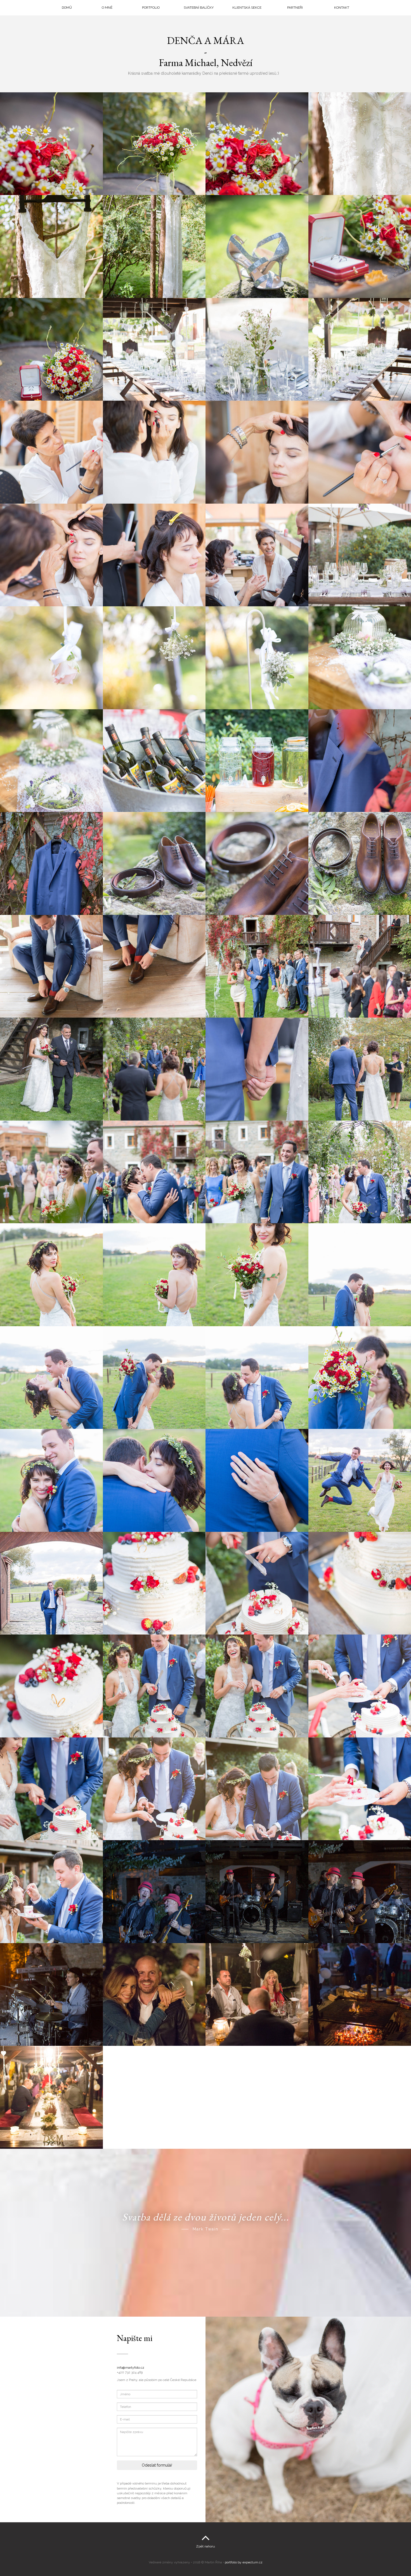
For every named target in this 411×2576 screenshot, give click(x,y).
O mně (107, 8)
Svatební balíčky (199, 8)
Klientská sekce (247, 8)
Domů (67, 8)
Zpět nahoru (206, 2546)
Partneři (295, 8)
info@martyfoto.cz (131, 2368)
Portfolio (151, 8)
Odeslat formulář (157, 2465)
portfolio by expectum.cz (244, 2562)
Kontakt (342, 8)
